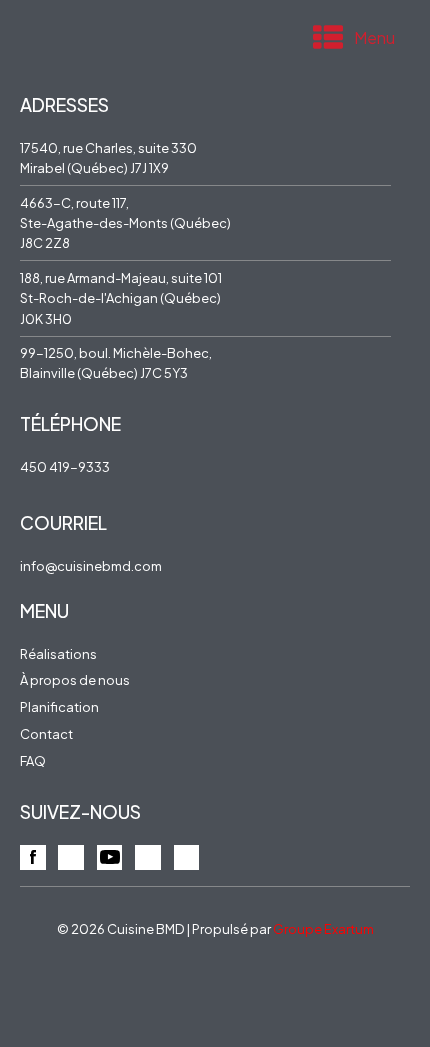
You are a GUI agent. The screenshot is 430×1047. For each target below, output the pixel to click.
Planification (59, 707)
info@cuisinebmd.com (91, 566)
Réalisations (58, 654)
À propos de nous (75, 680)
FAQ (33, 761)
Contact (46, 734)
